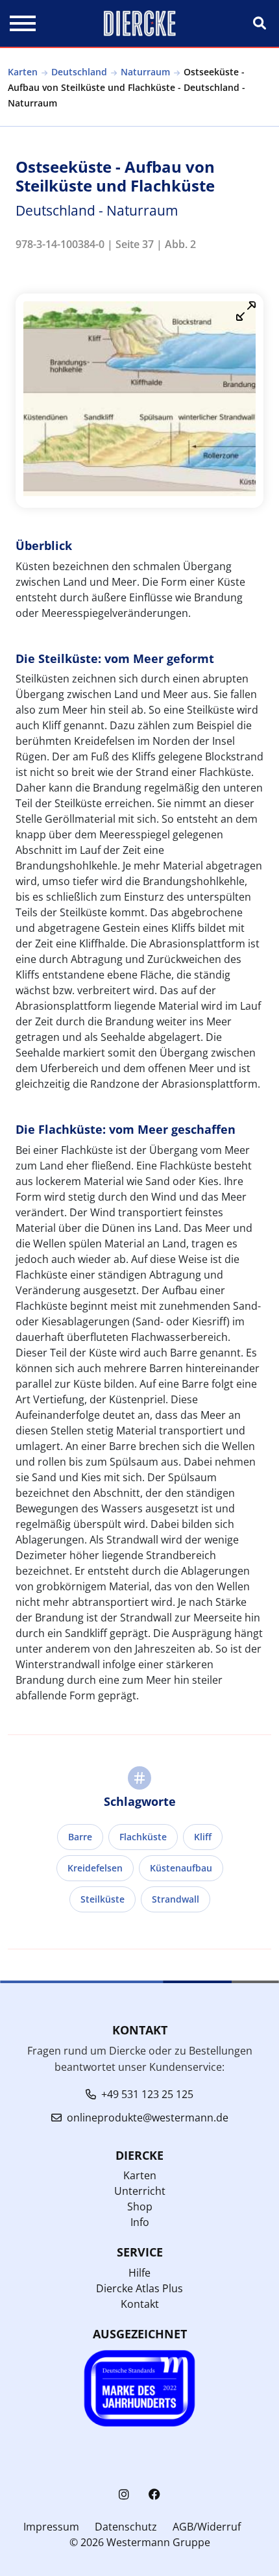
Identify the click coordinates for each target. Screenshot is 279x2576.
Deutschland (79, 72)
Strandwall (176, 1899)
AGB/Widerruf (207, 2527)
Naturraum (145, 72)
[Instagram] (124, 2495)
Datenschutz (126, 2527)
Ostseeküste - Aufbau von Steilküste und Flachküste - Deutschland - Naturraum (127, 87)
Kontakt (140, 2304)
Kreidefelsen (95, 1868)
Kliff (203, 1837)
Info (140, 2222)
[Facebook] (154, 2495)
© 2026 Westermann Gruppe (140, 2542)
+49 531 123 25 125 (147, 2094)
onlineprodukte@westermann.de (148, 2118)
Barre (80, 1837)
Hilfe (139, 2273)
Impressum (51, 2527)
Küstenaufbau (181, 1868)
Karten (23, 72)
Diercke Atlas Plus (139, 2288)
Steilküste (103, 1899)
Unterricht (140, 2191)
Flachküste (143, 1837)
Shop (140, 2207)
